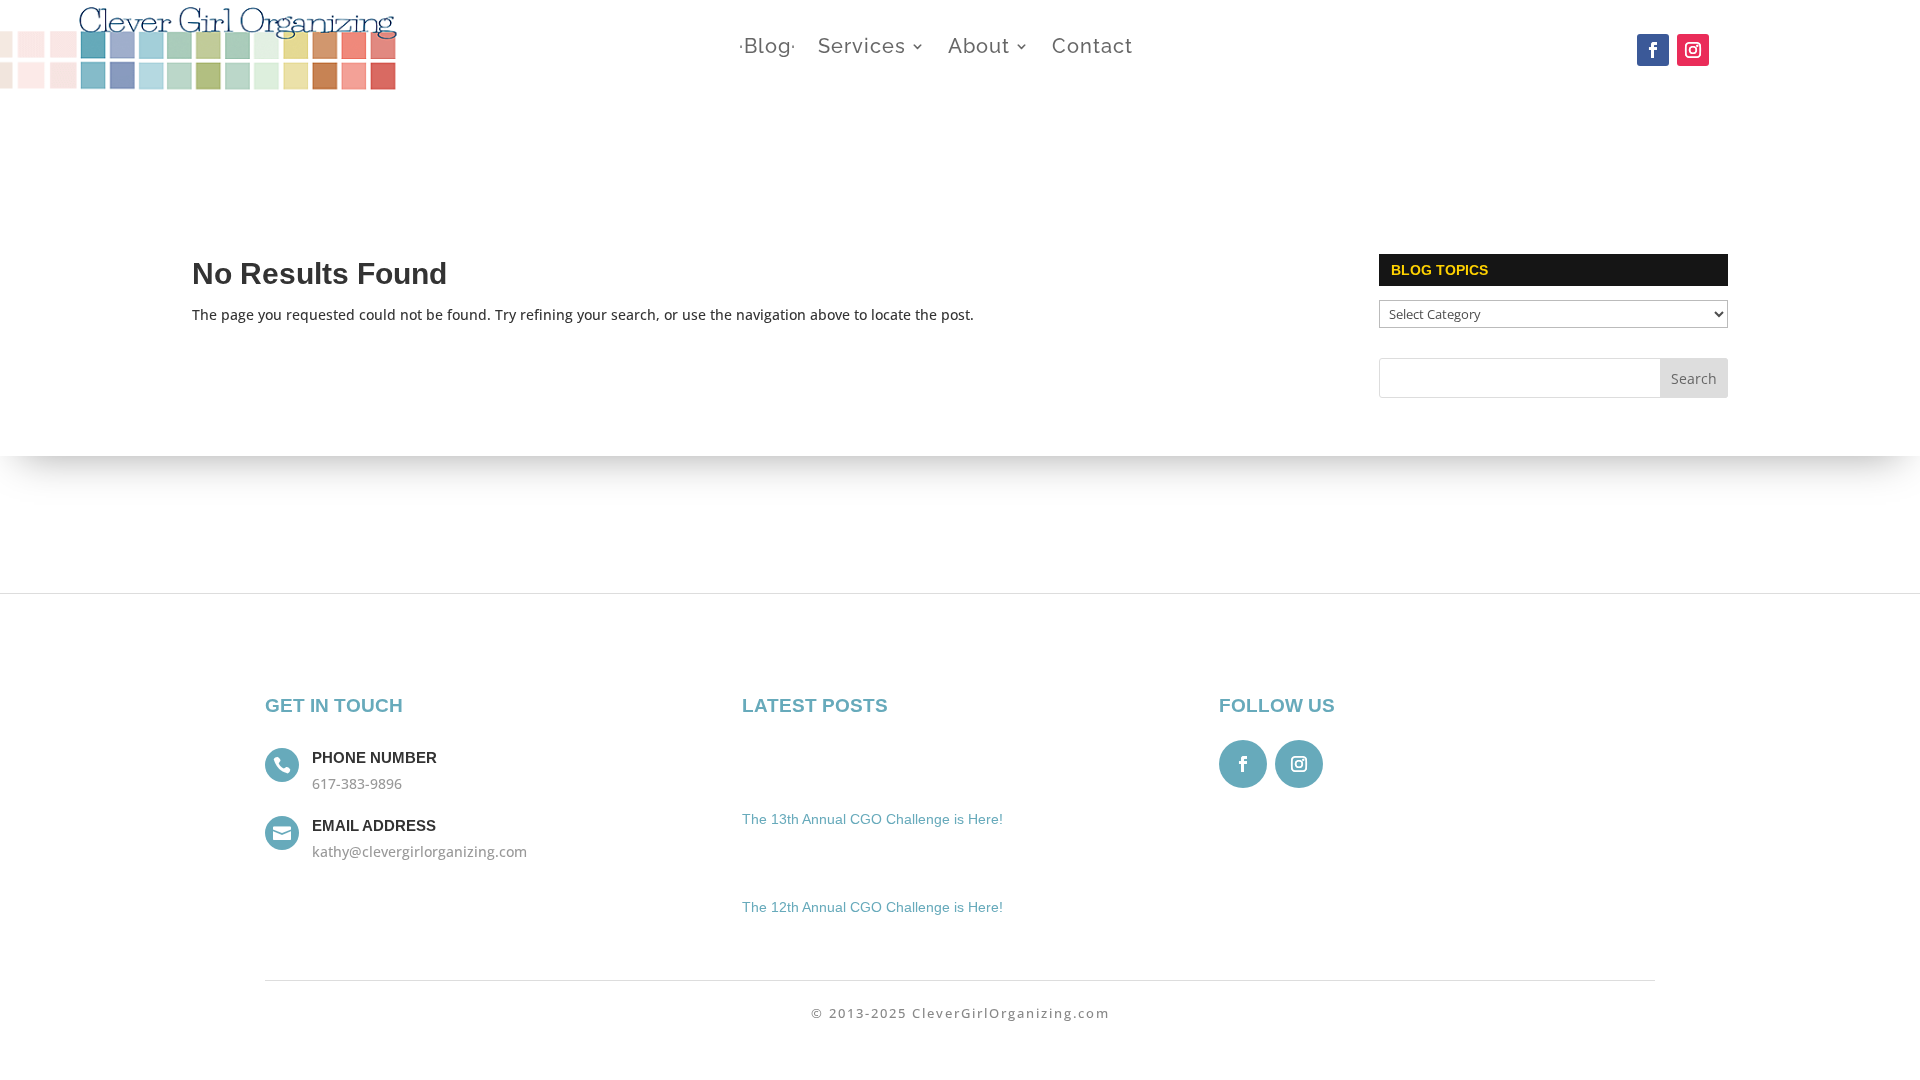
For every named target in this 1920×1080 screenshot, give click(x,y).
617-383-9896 (357, 783)
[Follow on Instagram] (1693, 50)
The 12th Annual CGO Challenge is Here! (872, 907)
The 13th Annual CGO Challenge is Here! (872, 819)
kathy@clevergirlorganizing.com (419, 851)
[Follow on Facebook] (1653, 50)
